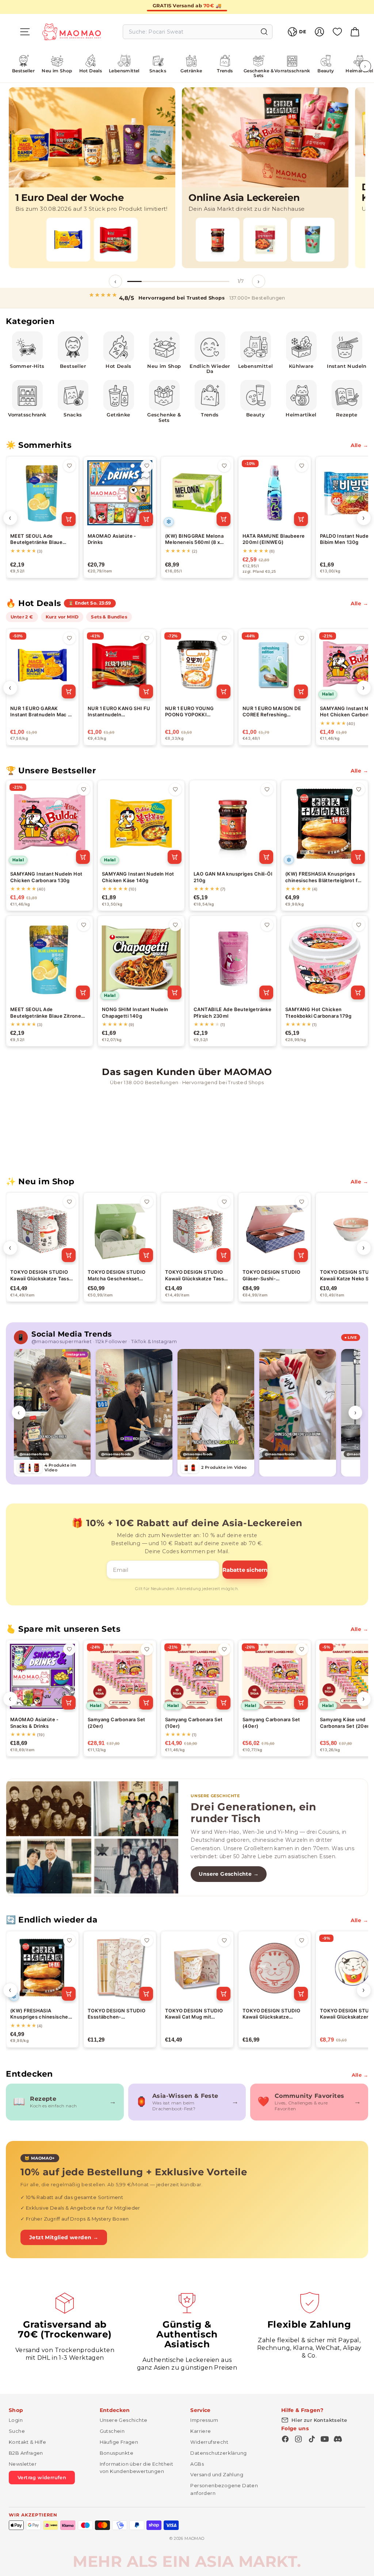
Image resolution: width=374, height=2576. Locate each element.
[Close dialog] (320, 1205)
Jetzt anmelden (116, 1322)
